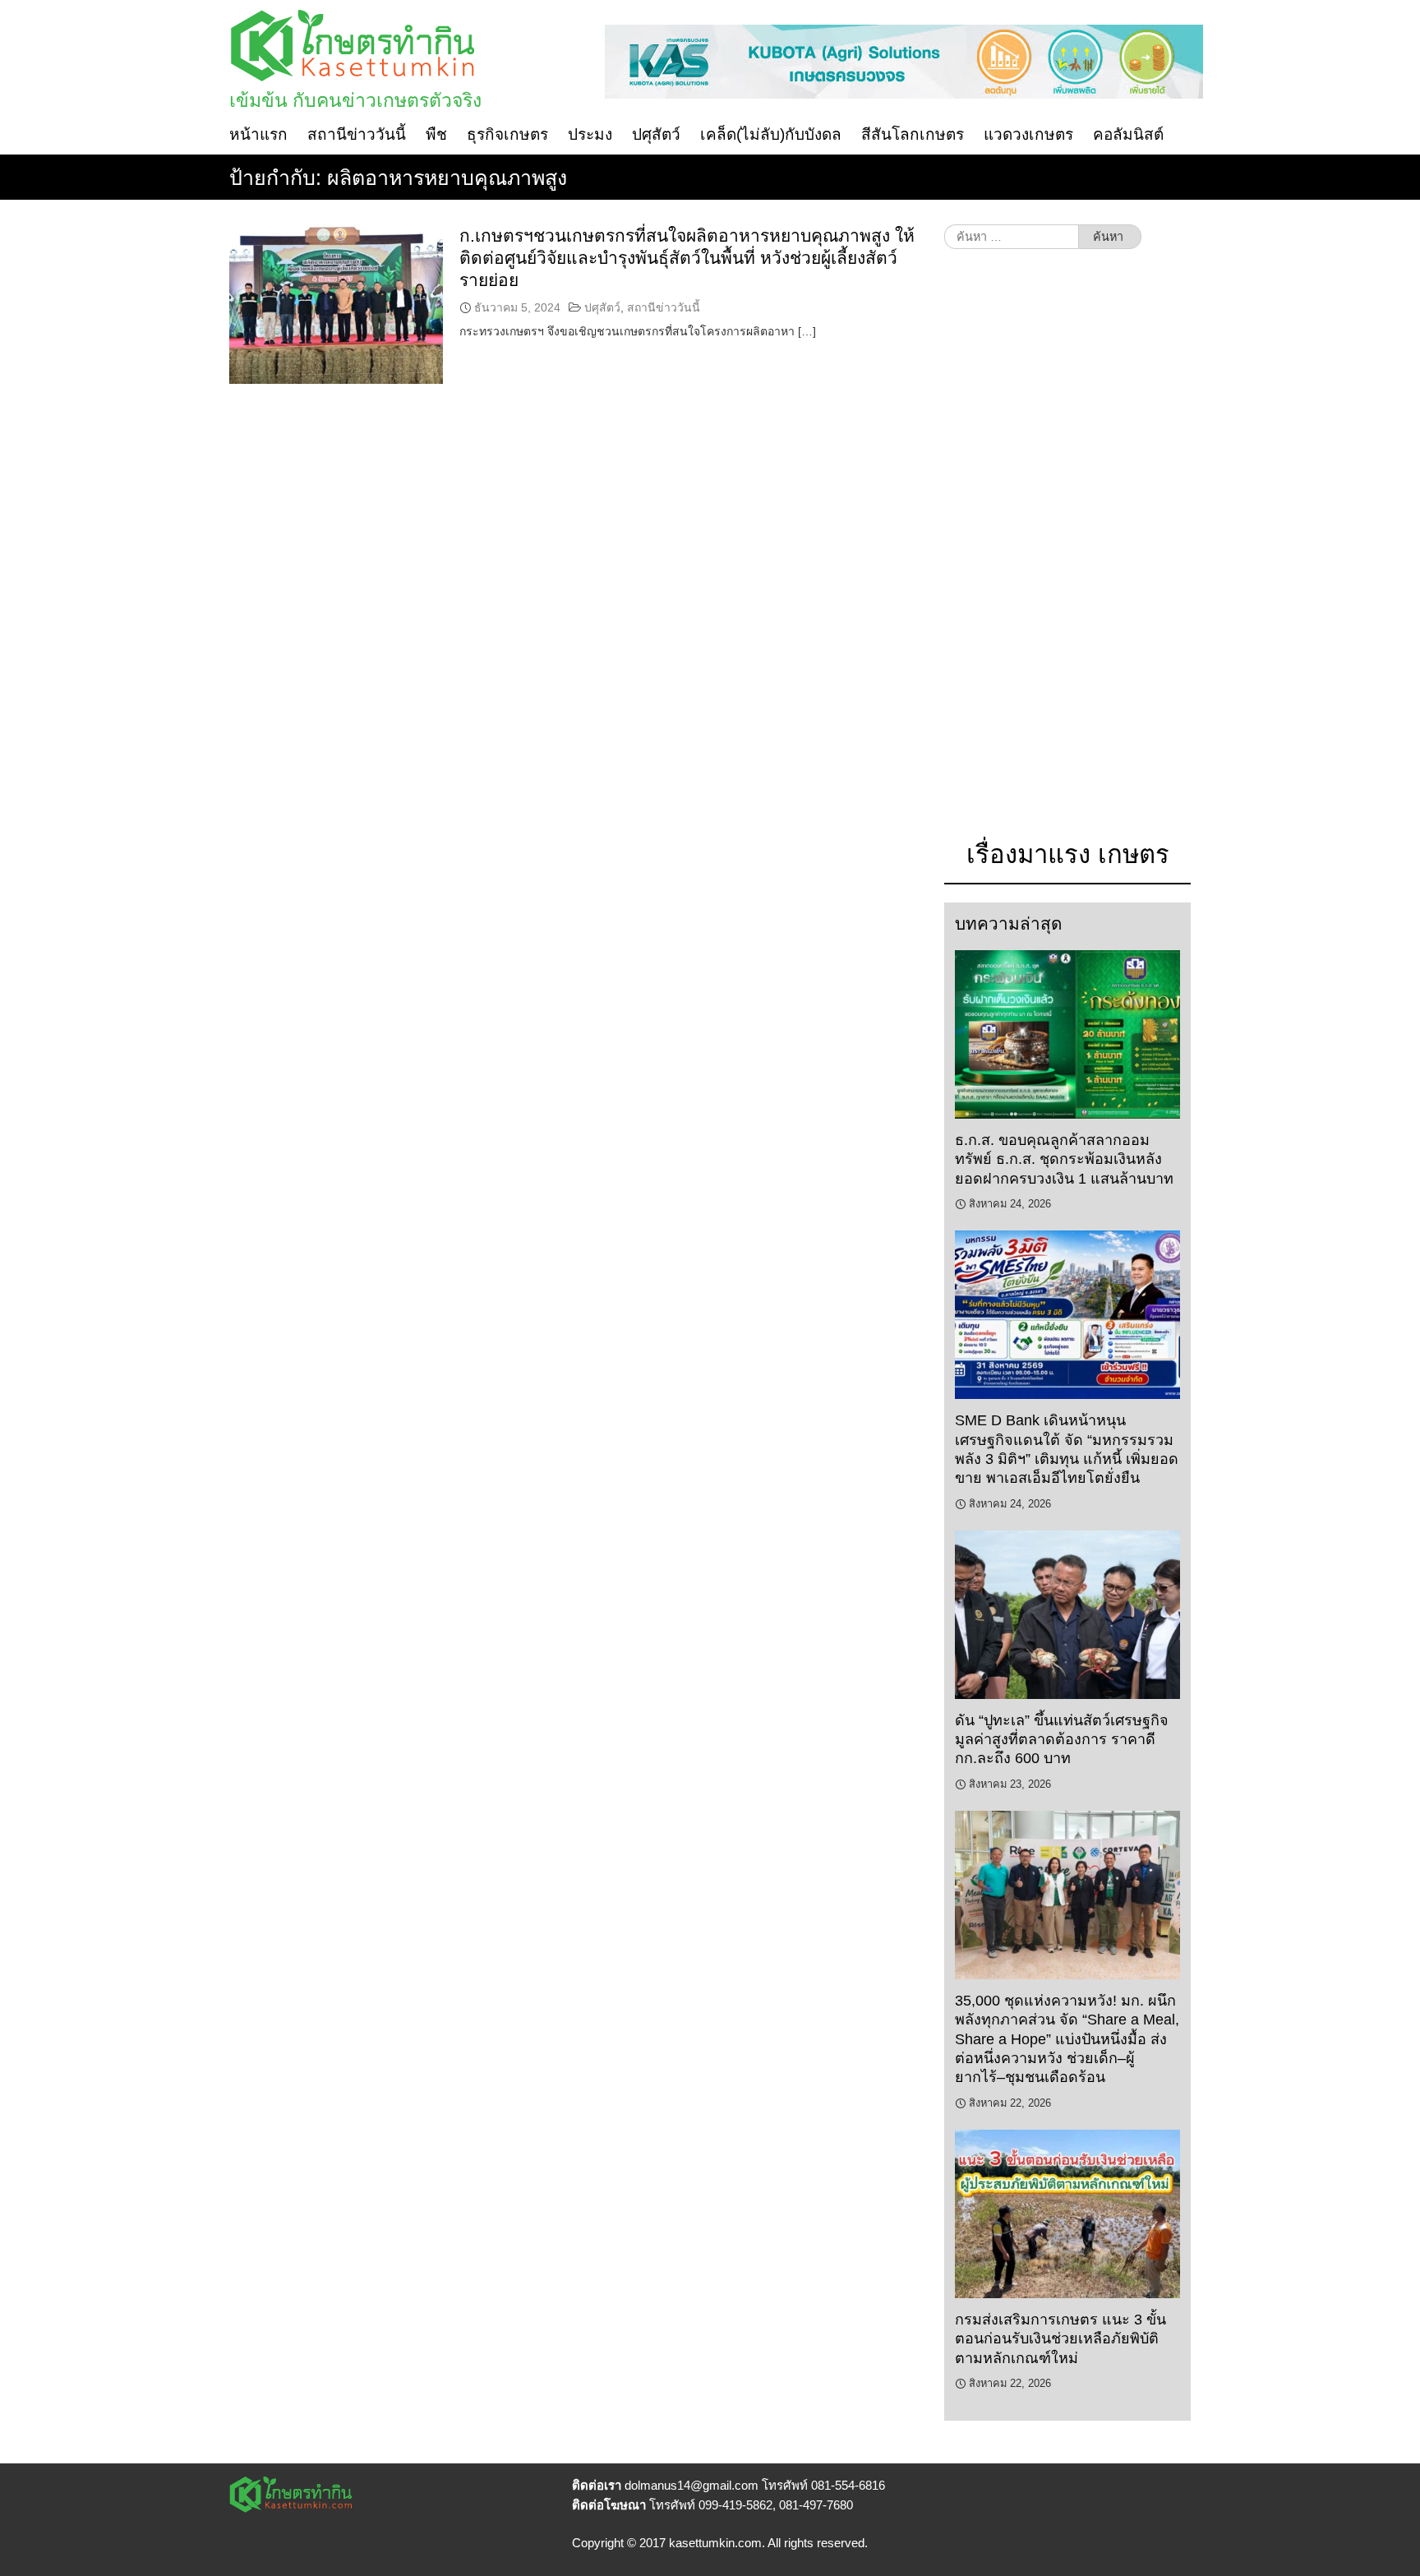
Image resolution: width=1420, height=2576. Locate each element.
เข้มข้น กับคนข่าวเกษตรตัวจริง (355, 100)
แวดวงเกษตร (1028, 134)
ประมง (590, 134)
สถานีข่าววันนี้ (357, 134)
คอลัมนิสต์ (1128, 134)
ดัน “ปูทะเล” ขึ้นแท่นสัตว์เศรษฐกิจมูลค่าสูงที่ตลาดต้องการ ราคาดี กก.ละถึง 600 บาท (1062, 1740)
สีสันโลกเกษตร (913, 134)
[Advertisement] (1067, 552)
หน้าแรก (258, 134)
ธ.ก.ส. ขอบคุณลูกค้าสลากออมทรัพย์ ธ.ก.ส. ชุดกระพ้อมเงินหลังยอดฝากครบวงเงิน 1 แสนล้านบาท (1064, 1159)
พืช (436, 134)
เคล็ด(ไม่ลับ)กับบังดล (771, 134)
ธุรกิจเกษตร (507, 134)
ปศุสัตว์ (656, 134)
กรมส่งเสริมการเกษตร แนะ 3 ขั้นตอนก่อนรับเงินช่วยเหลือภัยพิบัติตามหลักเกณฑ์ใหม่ (1060, 2339)
